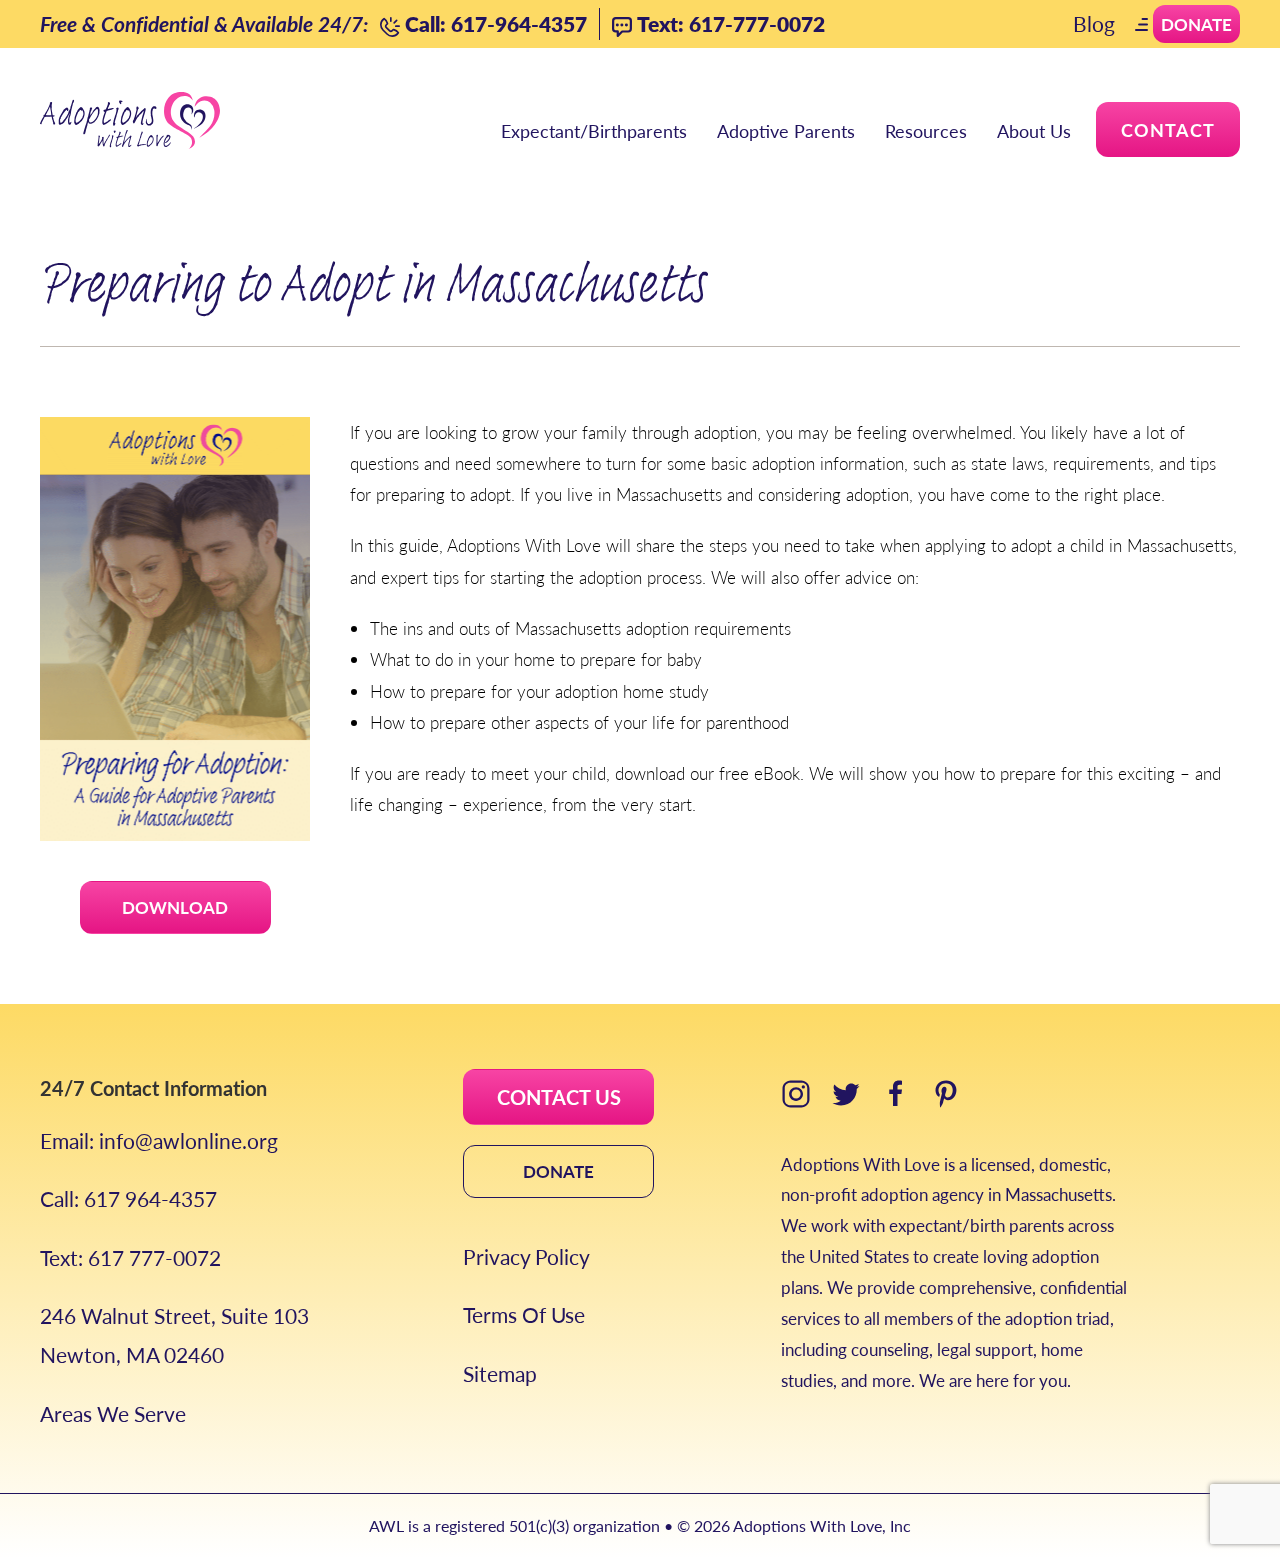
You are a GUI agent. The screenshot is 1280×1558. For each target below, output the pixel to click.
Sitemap (500, 1373)
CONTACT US (559, 1097)
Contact (1168, 129)
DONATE (558, 1171)
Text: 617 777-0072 (130, 1257)
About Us (1034, 130)
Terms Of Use (524, 1314)
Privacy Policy (526, 1256)
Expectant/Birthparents (594, 130)
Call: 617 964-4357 (128, 1198)
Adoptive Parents (786, 130)
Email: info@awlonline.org (159, 1140)
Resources (926, 130)
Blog (1094, 23)
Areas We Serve (113, 1413)
